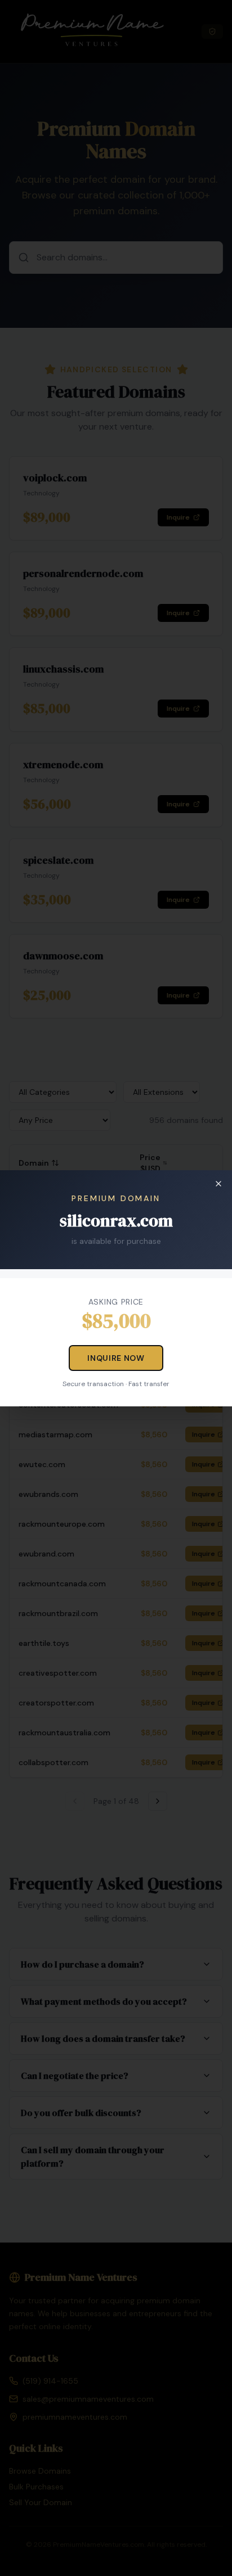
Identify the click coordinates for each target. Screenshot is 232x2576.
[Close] (218, 1184)
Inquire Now (116, 1358)
